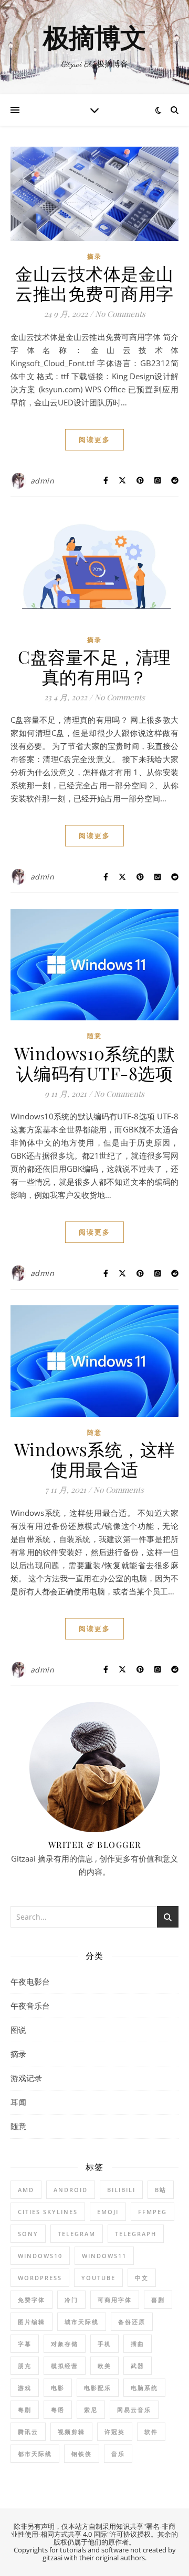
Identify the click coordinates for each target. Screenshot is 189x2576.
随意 (94, 1036)
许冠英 (115, 2432)
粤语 (58, 2410)
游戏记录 (26, 2078)
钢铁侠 (82, 2454)
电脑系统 (144, 2388)
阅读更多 (94, 439)
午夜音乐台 (30, 2006)
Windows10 (40, 2256)
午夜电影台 (30, 1981)
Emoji (108, 2212)
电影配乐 (98, 2388)
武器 (138, 2366)
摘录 (94, 256)
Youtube (98, 2278)
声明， (51, 2526)
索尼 (91, 2410)
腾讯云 (28, 2432)
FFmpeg (153, 2212)
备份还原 (132, 2322)
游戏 (25, 2388)
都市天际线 (35, 2454)
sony (28, 2234)
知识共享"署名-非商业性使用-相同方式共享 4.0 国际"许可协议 (93, 2530)
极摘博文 (94, 39)
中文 (142, 2278)
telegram (77, 2234)
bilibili (121, 2190)
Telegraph (136, 2234)
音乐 (118, 2454)
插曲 (138, 2344)
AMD (26, 2190)
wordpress (40, 2278)
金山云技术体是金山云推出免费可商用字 (94, 283)
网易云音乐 (134, 2410)
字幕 (25, 2344)
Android (71, 2190)
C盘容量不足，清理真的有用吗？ (94, 666)
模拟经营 (65, 2366)
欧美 (104, 2366)
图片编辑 (31, 2322)
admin (43, 481)
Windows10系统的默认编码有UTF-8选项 (95, 1063)
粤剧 (25, 2410)
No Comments (120, 314)
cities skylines (48, 2212)
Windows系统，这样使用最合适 (95, 1459)
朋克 (25, 2366)
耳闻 (18, 2102)
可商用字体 (115, 2300)
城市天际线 (82, 2322)
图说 (18, 2030)
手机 (104, 2344)
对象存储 (65, 2344)
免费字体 (31, 2300)
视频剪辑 (71, 2432)
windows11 (104, 2256)
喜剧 (158, 2300)
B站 (161, 2190)
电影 (58, 2388)
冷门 (71, 2300)
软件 (151, 2432)
